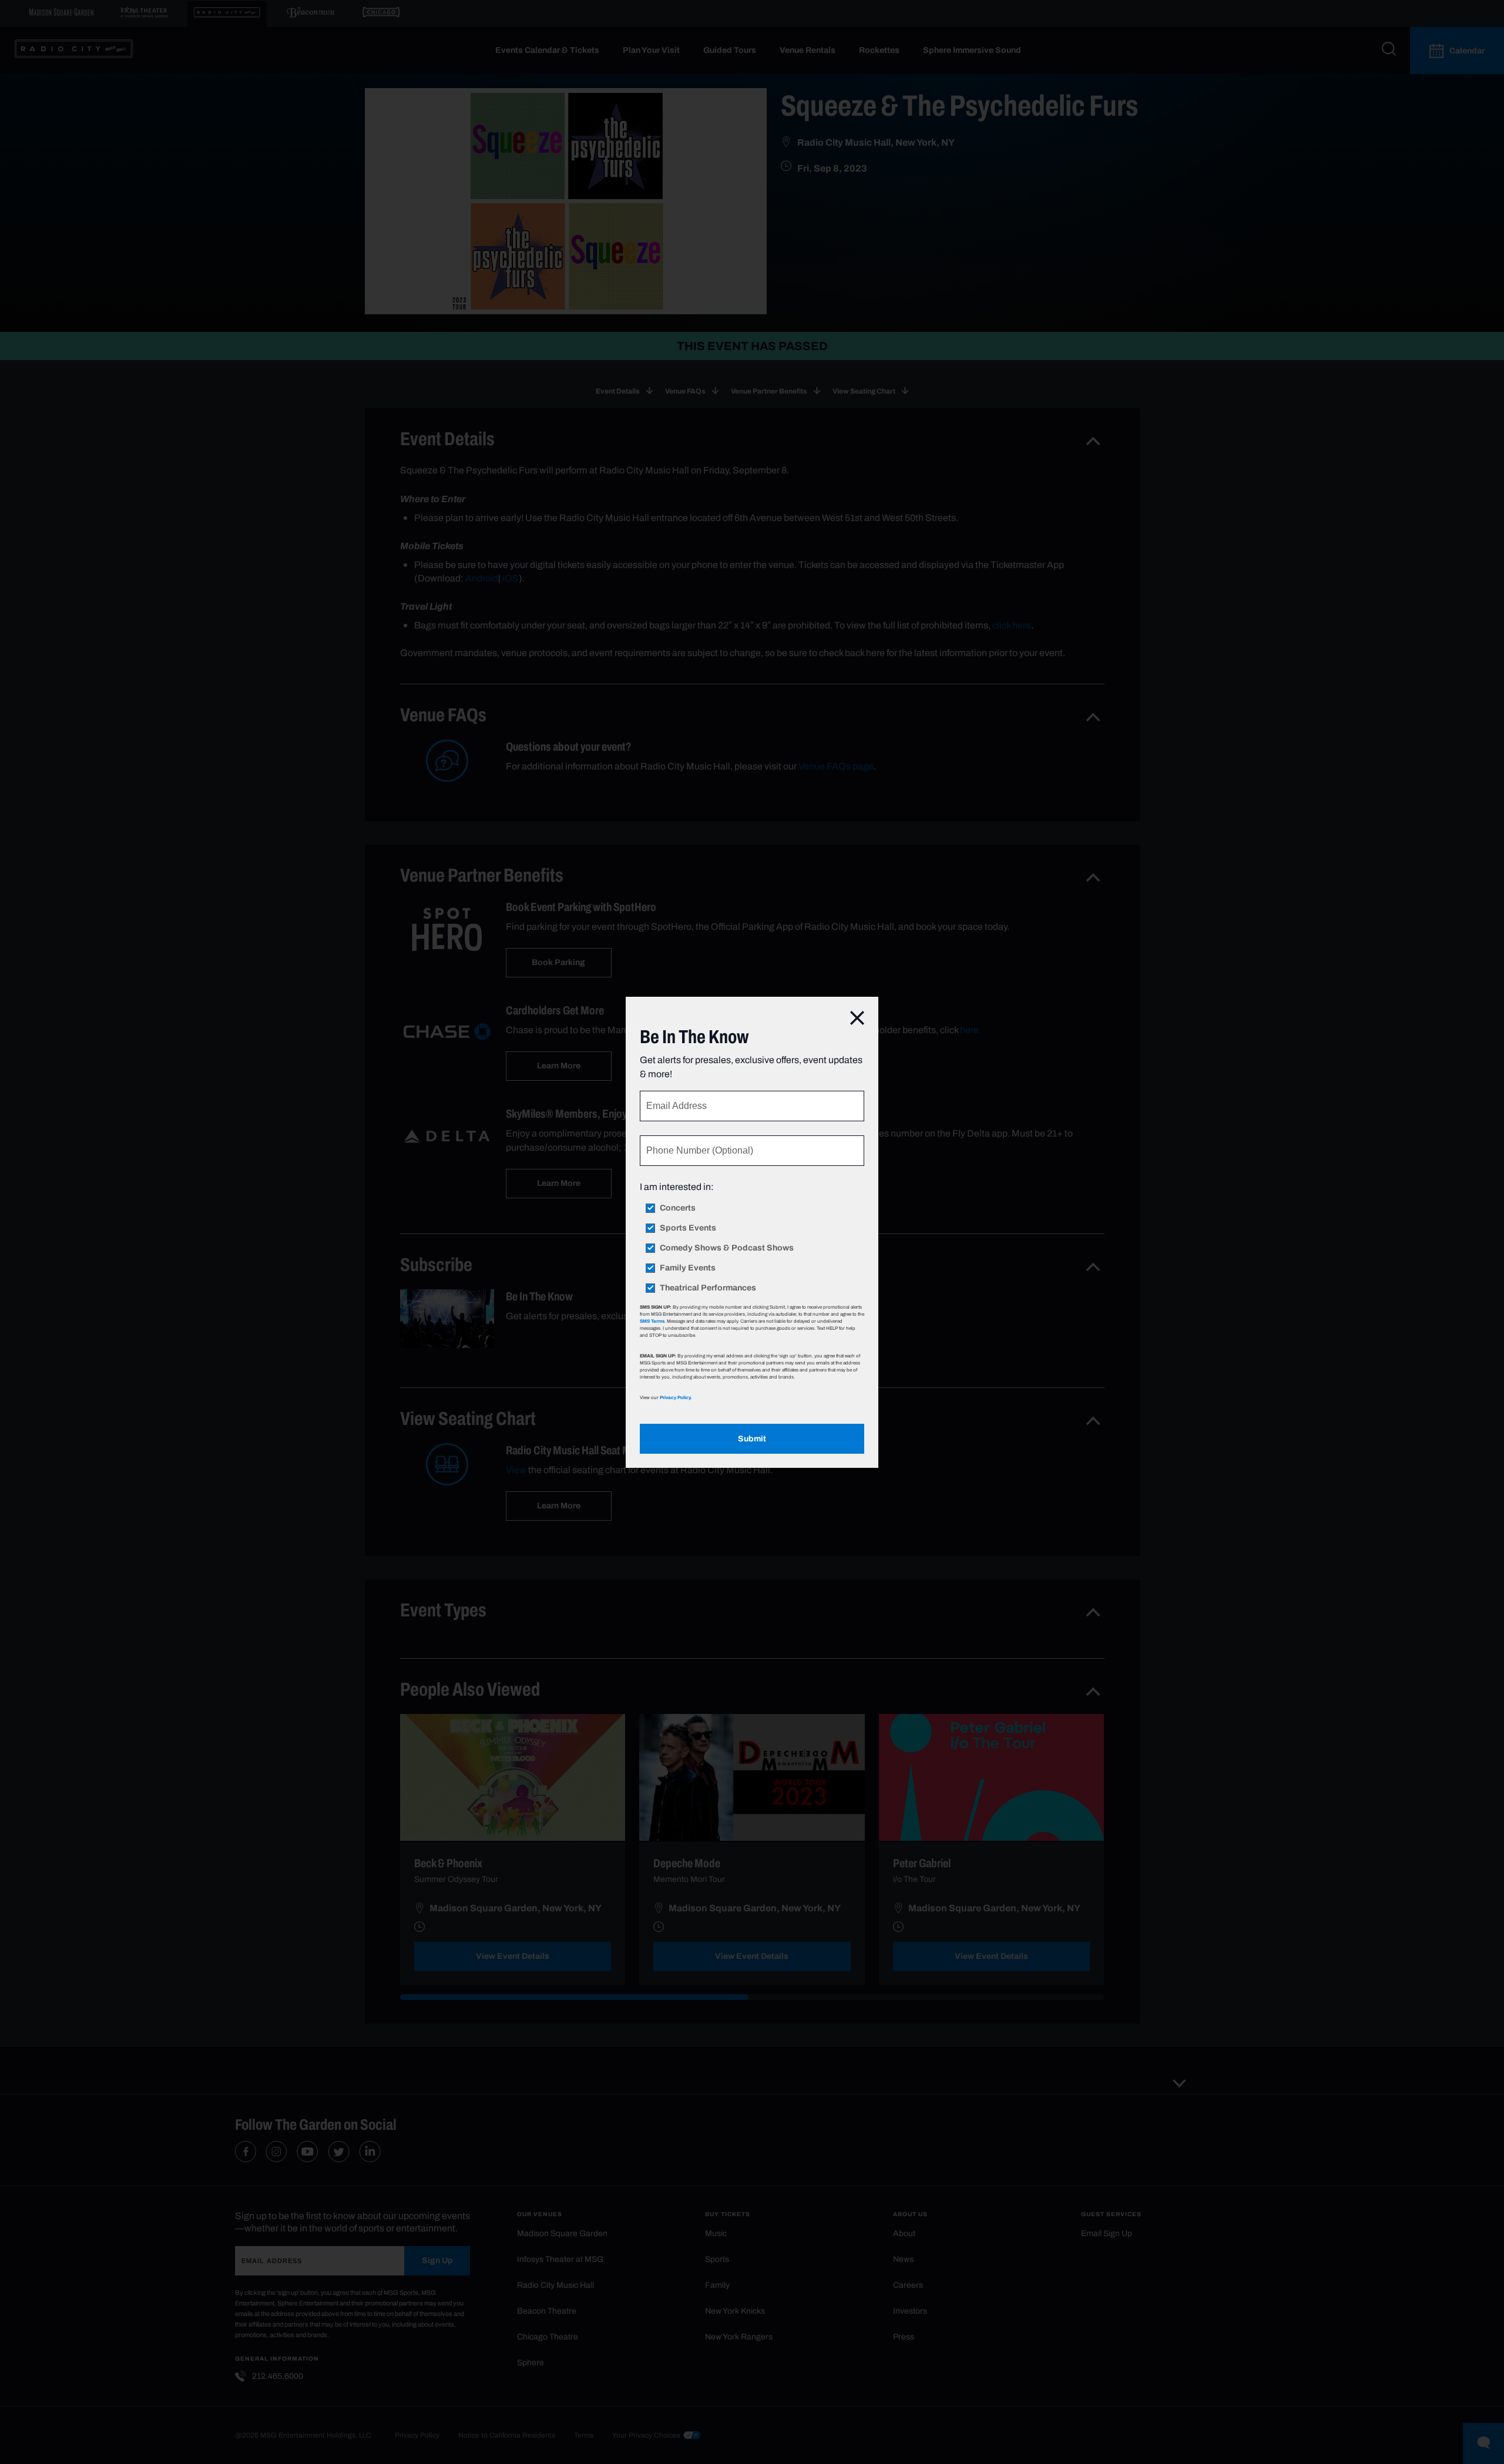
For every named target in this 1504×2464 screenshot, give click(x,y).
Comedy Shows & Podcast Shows (727, 1248)
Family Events (688, 1268)
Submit (752, 1439)
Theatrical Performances (708, 1288)
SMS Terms (652, 1321)
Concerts (678, 1208)
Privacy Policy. (676, 1397)
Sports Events (688, 1228)
